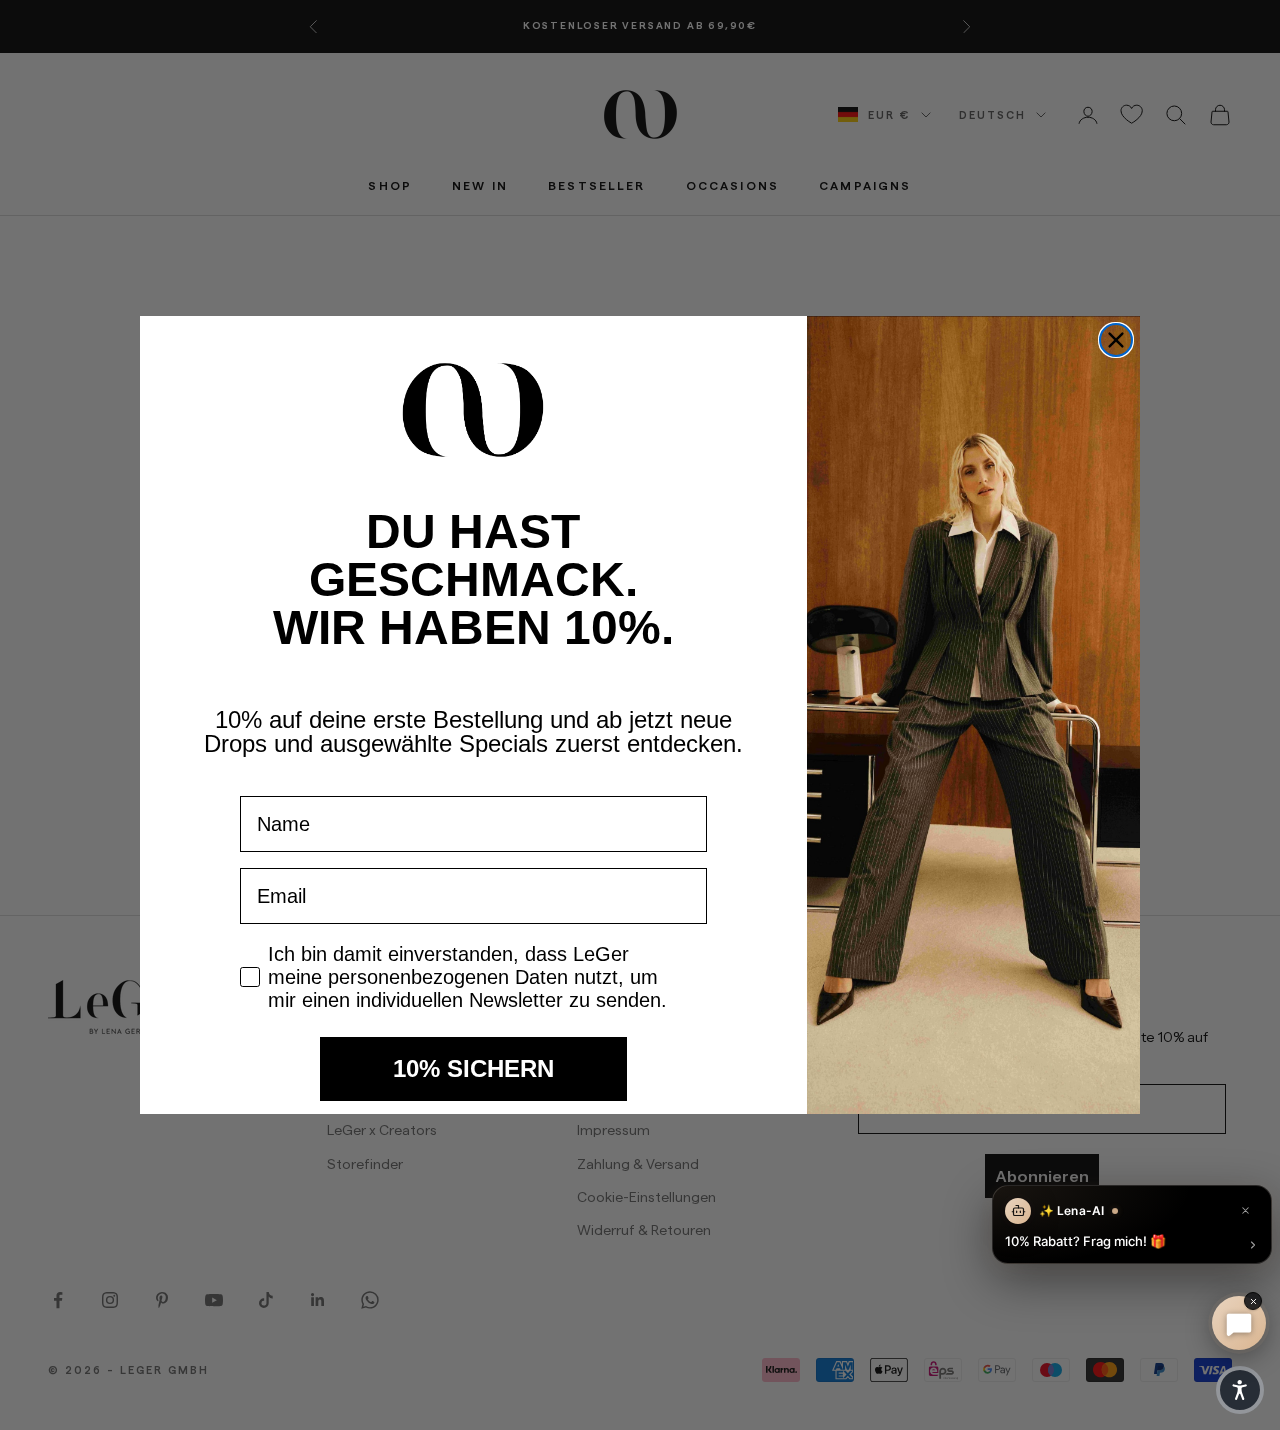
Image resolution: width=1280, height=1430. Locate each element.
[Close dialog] (1116, 340)
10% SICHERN (473, 1068)
